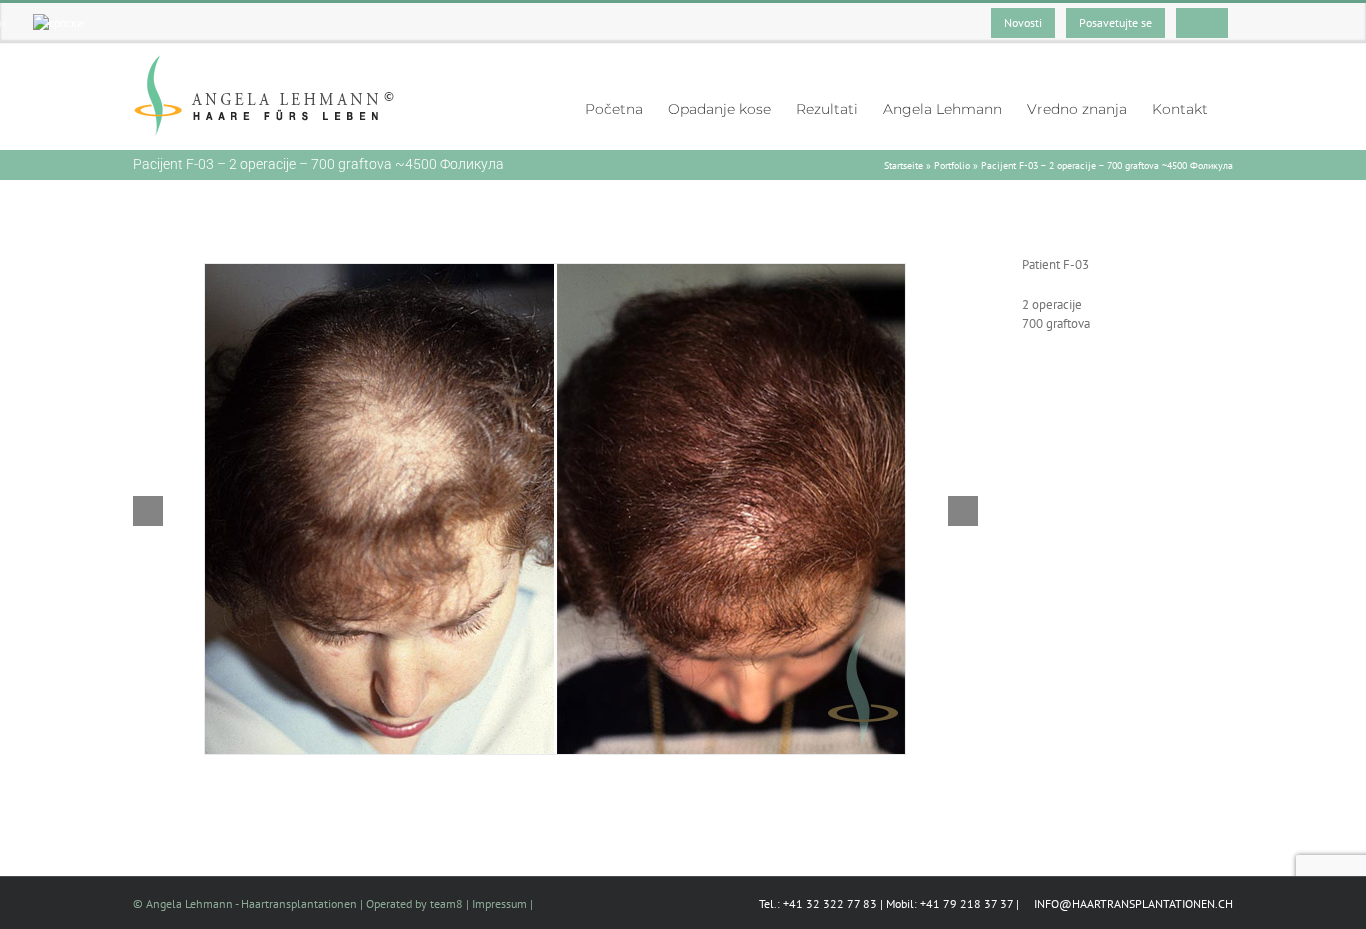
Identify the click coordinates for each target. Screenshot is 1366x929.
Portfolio (952, 165)
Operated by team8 (414, 903)
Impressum (499, 903)
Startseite (903, 165)
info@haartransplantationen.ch (1132, 903)
